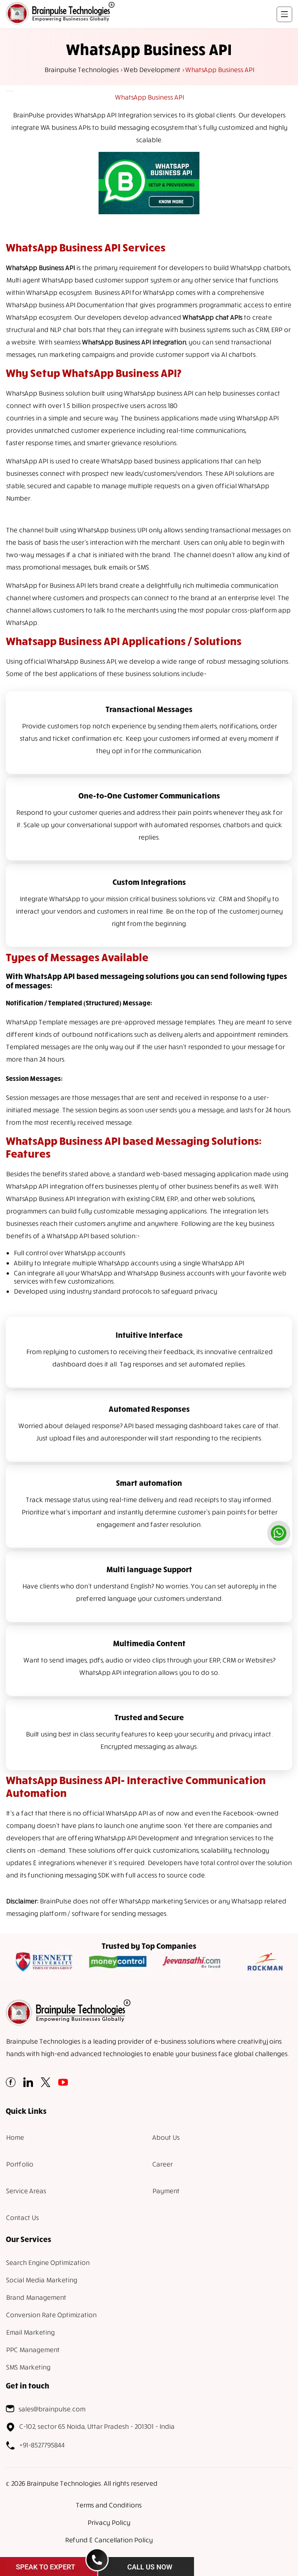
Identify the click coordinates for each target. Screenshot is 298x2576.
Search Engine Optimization (48, 2262)
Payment (166, 2191)
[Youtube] (63, 2085)
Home (15, 2137)
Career (162, 2164)
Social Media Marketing (41, 2280)
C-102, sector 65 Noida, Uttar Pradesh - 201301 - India (97, 2426)
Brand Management (36, 2297)
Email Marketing (30, 2332)
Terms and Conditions (108, 2505)
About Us (166, 2137)
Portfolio (19, 2164)
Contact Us (22, 2217)
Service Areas (26, 2191)
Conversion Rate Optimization (51, 2315)
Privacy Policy (109, 2522)
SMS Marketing (28, 2367)
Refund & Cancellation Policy (109, 2540)
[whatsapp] (279, 1533)
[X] (46, 2085)
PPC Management (33, 2350)
